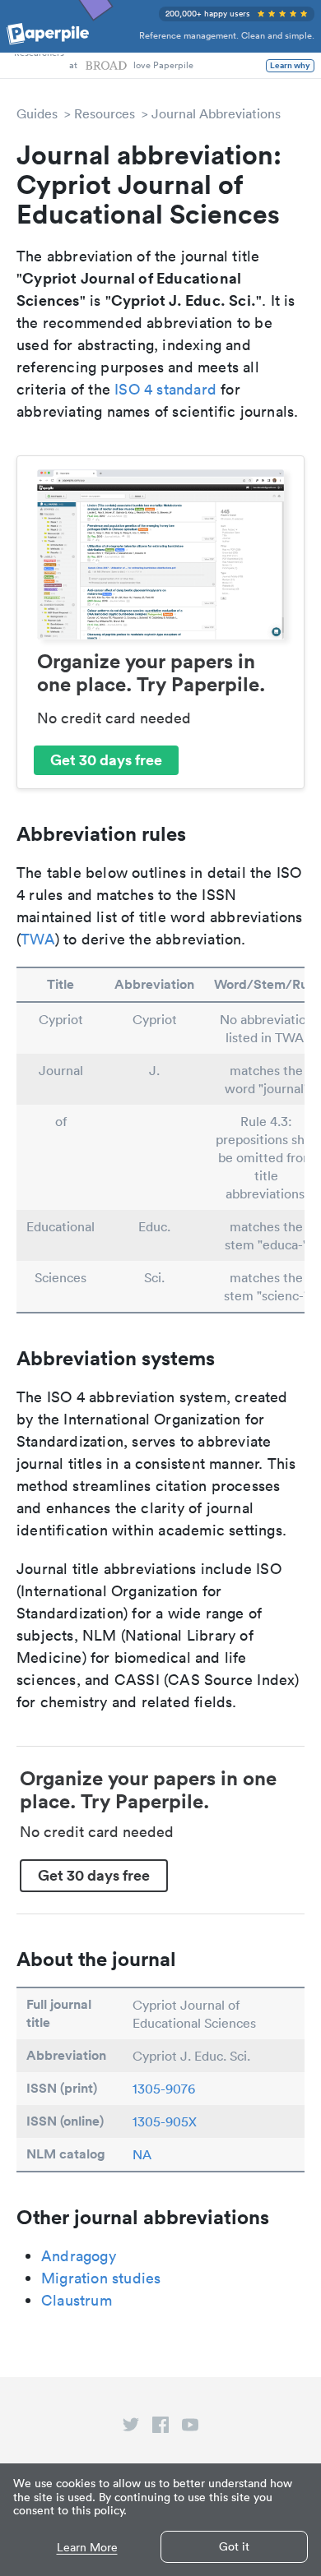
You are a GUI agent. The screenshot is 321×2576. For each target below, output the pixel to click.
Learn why (290, 66)
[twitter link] (131, 2428)
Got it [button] (234, 2546)
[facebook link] (160, 2428)
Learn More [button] (87, 2548)
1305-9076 (164, 2089)
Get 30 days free (106, 759)
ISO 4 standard (165, 389)
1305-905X (165, 2121)
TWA (38, 939)
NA (142, 2154)
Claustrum (77, 2300)
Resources (105, 113)
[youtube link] (190, 2428)
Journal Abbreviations (216, 113)
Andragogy (79, 2256)
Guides (37, 113)
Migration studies (101, 2278)
